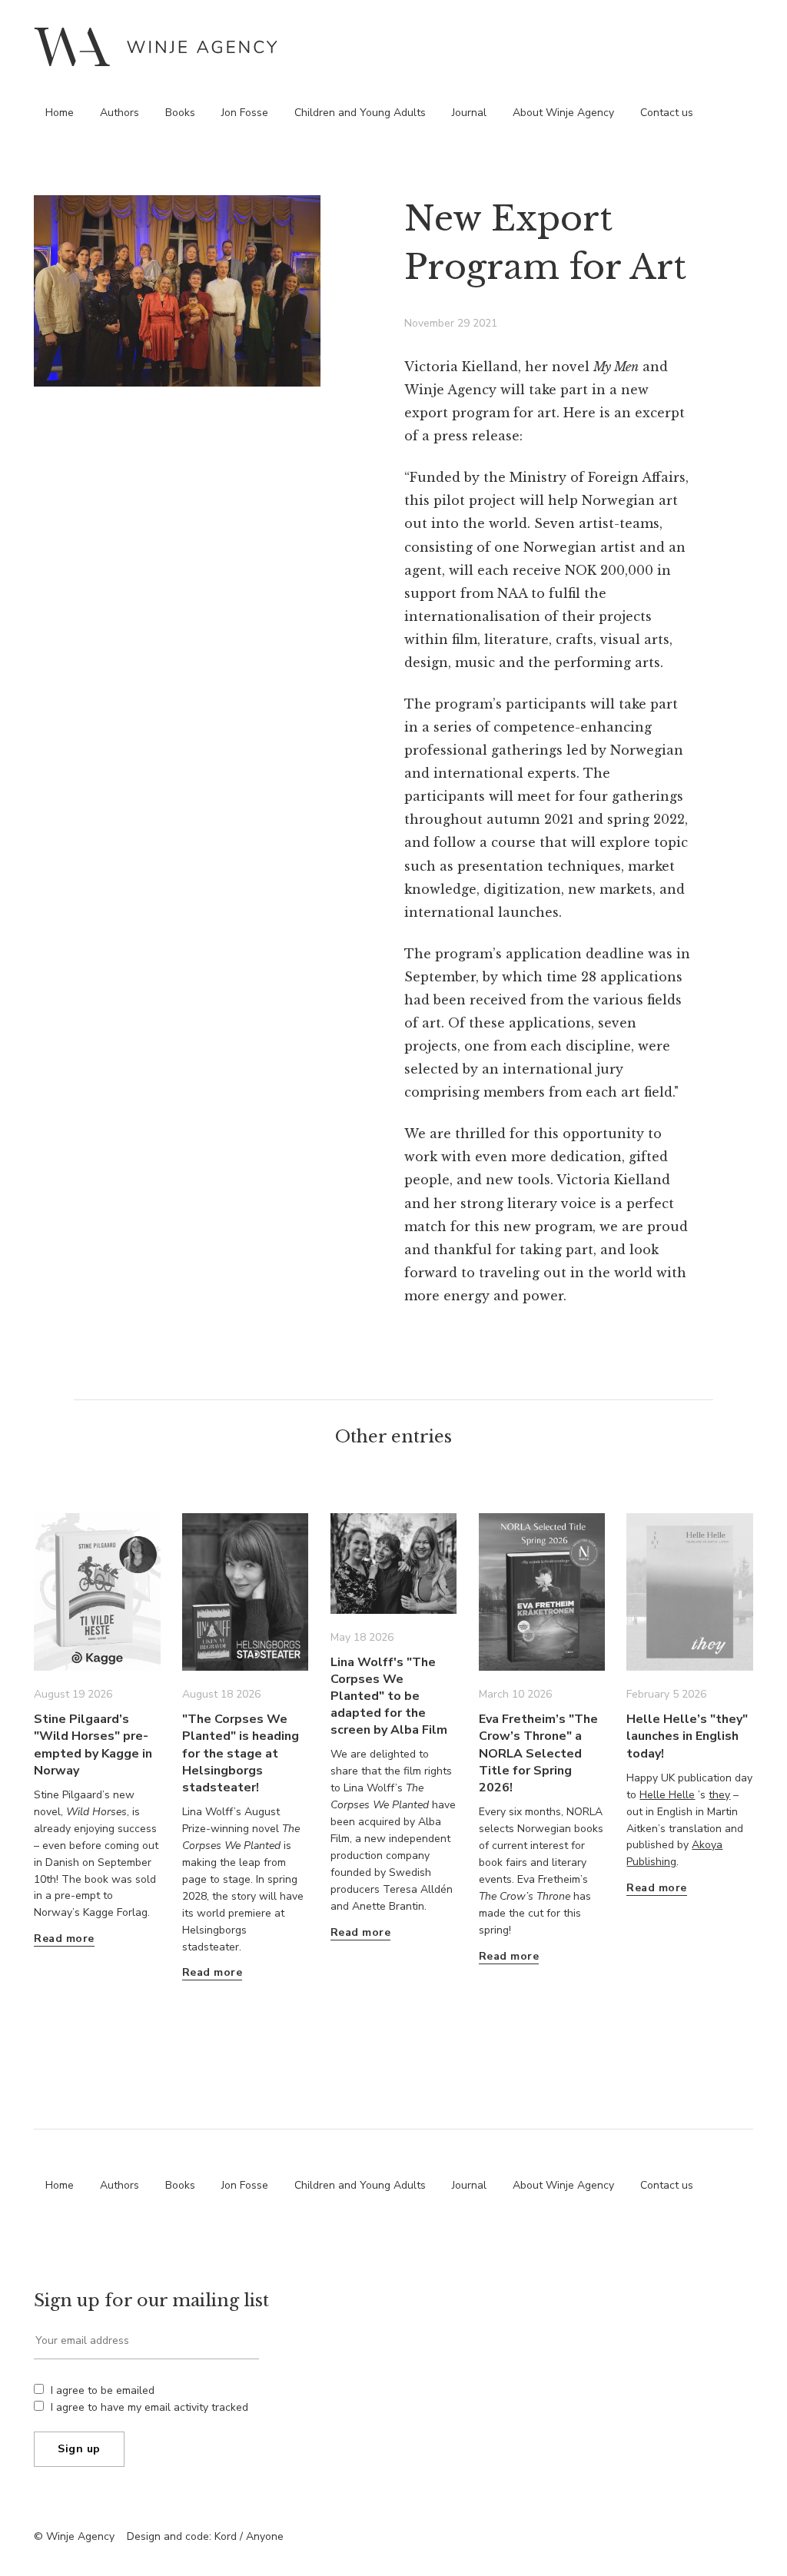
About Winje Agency (563, 113)
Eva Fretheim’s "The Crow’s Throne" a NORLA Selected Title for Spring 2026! (538, 1753)
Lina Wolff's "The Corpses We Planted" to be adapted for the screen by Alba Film (389, 1696)
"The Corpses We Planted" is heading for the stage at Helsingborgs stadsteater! (241, 1753)
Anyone (265, 2536)
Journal (469, 113)
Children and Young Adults (360, 113)
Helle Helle (667, 1795)
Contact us (667, 113)
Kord (226, 2536)
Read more (64, 1939)
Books (180, 113)
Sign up (79, 2449)
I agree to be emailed (103, 2390)
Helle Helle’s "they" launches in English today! (687, 1736)
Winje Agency (156, 46)
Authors (120, 113)
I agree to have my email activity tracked (149, 2407)
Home (60, 113)
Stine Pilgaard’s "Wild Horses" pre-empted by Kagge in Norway (93, 1744)
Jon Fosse (245, 113)
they (719, 1795)
